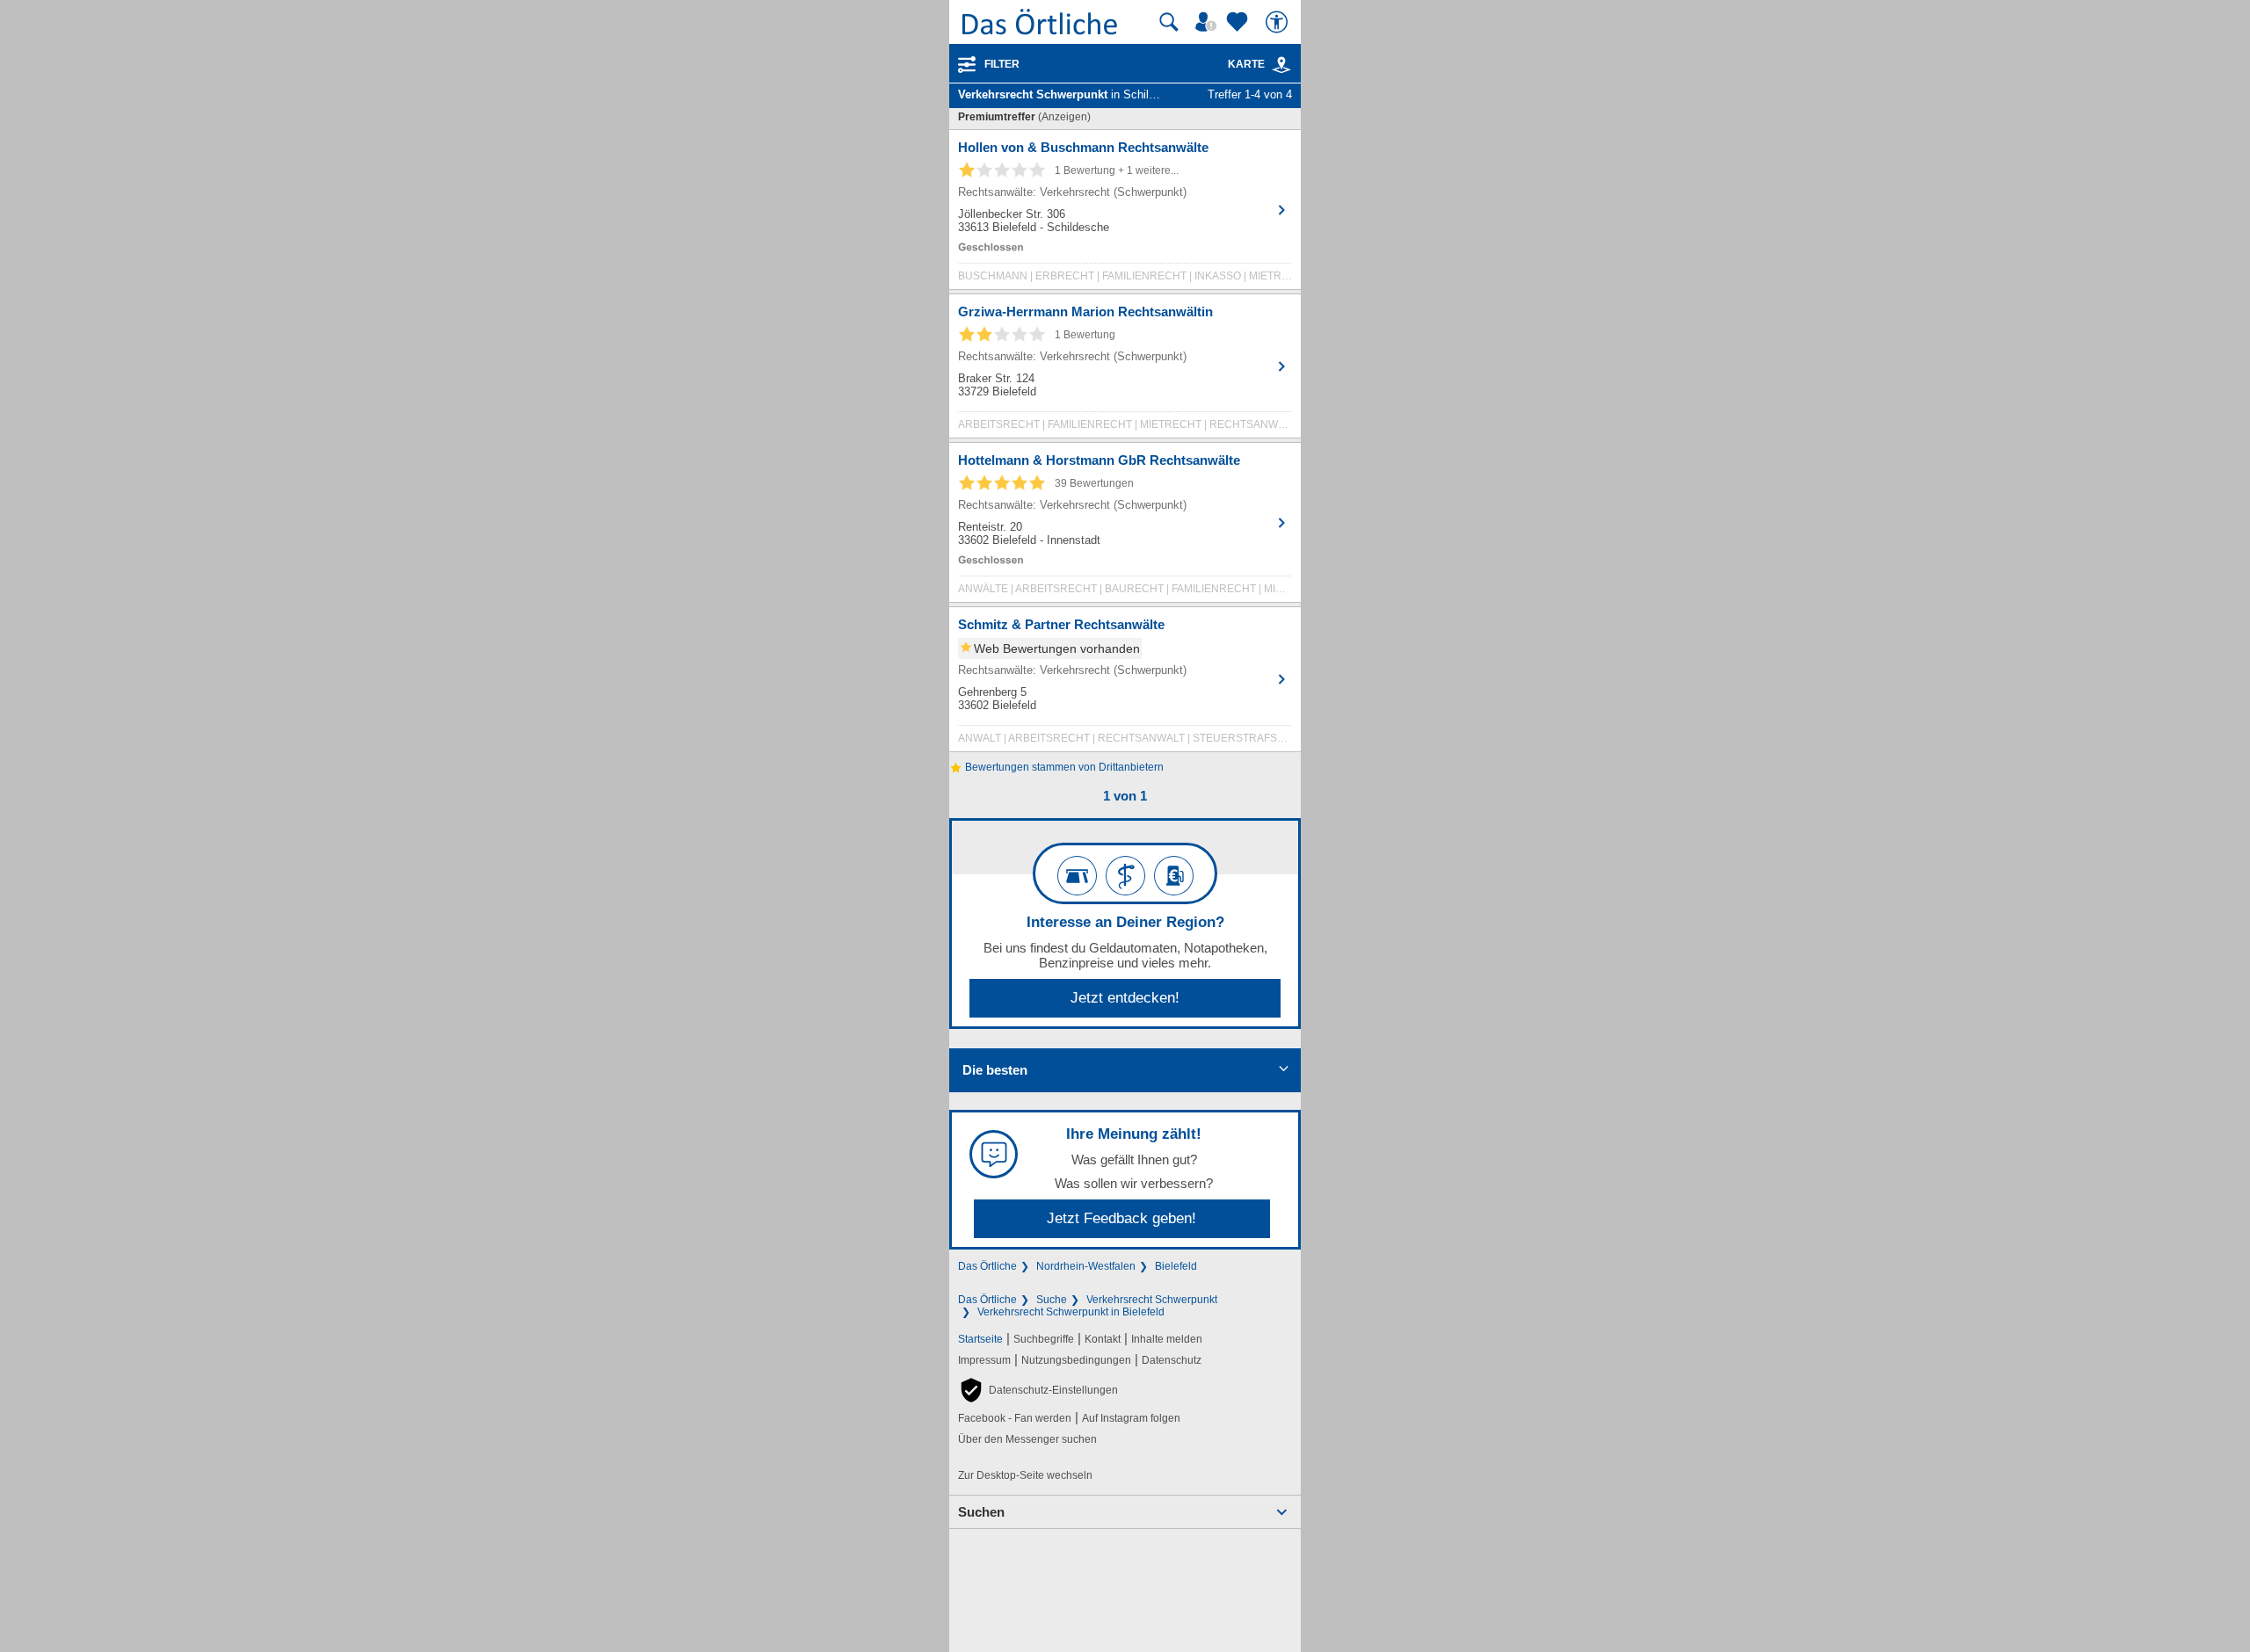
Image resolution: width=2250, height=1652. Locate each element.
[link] (1281, 65)
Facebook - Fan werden (1015, 1418)
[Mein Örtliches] (1208, 22)
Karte (1246, 64)
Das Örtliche (987, 1266)
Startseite (980, 1339)
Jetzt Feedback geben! (1121, 1218)
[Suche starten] (1169, 22)
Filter (1002, 64)
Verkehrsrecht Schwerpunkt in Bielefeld (1071, 1312)
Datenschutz (1172, 1360)
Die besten (995, 1070)
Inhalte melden (1167, 1339)
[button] (1038, 1390)
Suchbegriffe (1044, 1339)
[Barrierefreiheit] (1279, 22)
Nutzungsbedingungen (1076, 1360)
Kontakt (1103, 1339)
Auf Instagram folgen (1131, 1418)
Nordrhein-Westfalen (1086, 1266)
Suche (1052, 1300)
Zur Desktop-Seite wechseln (1025, 1475)
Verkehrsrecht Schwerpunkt (1152, 1300)
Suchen (981, 1512)
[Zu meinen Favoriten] (1239, 22)
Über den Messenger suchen (1027, 1439)
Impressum (984, 1360)
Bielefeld (1176, 1266)
